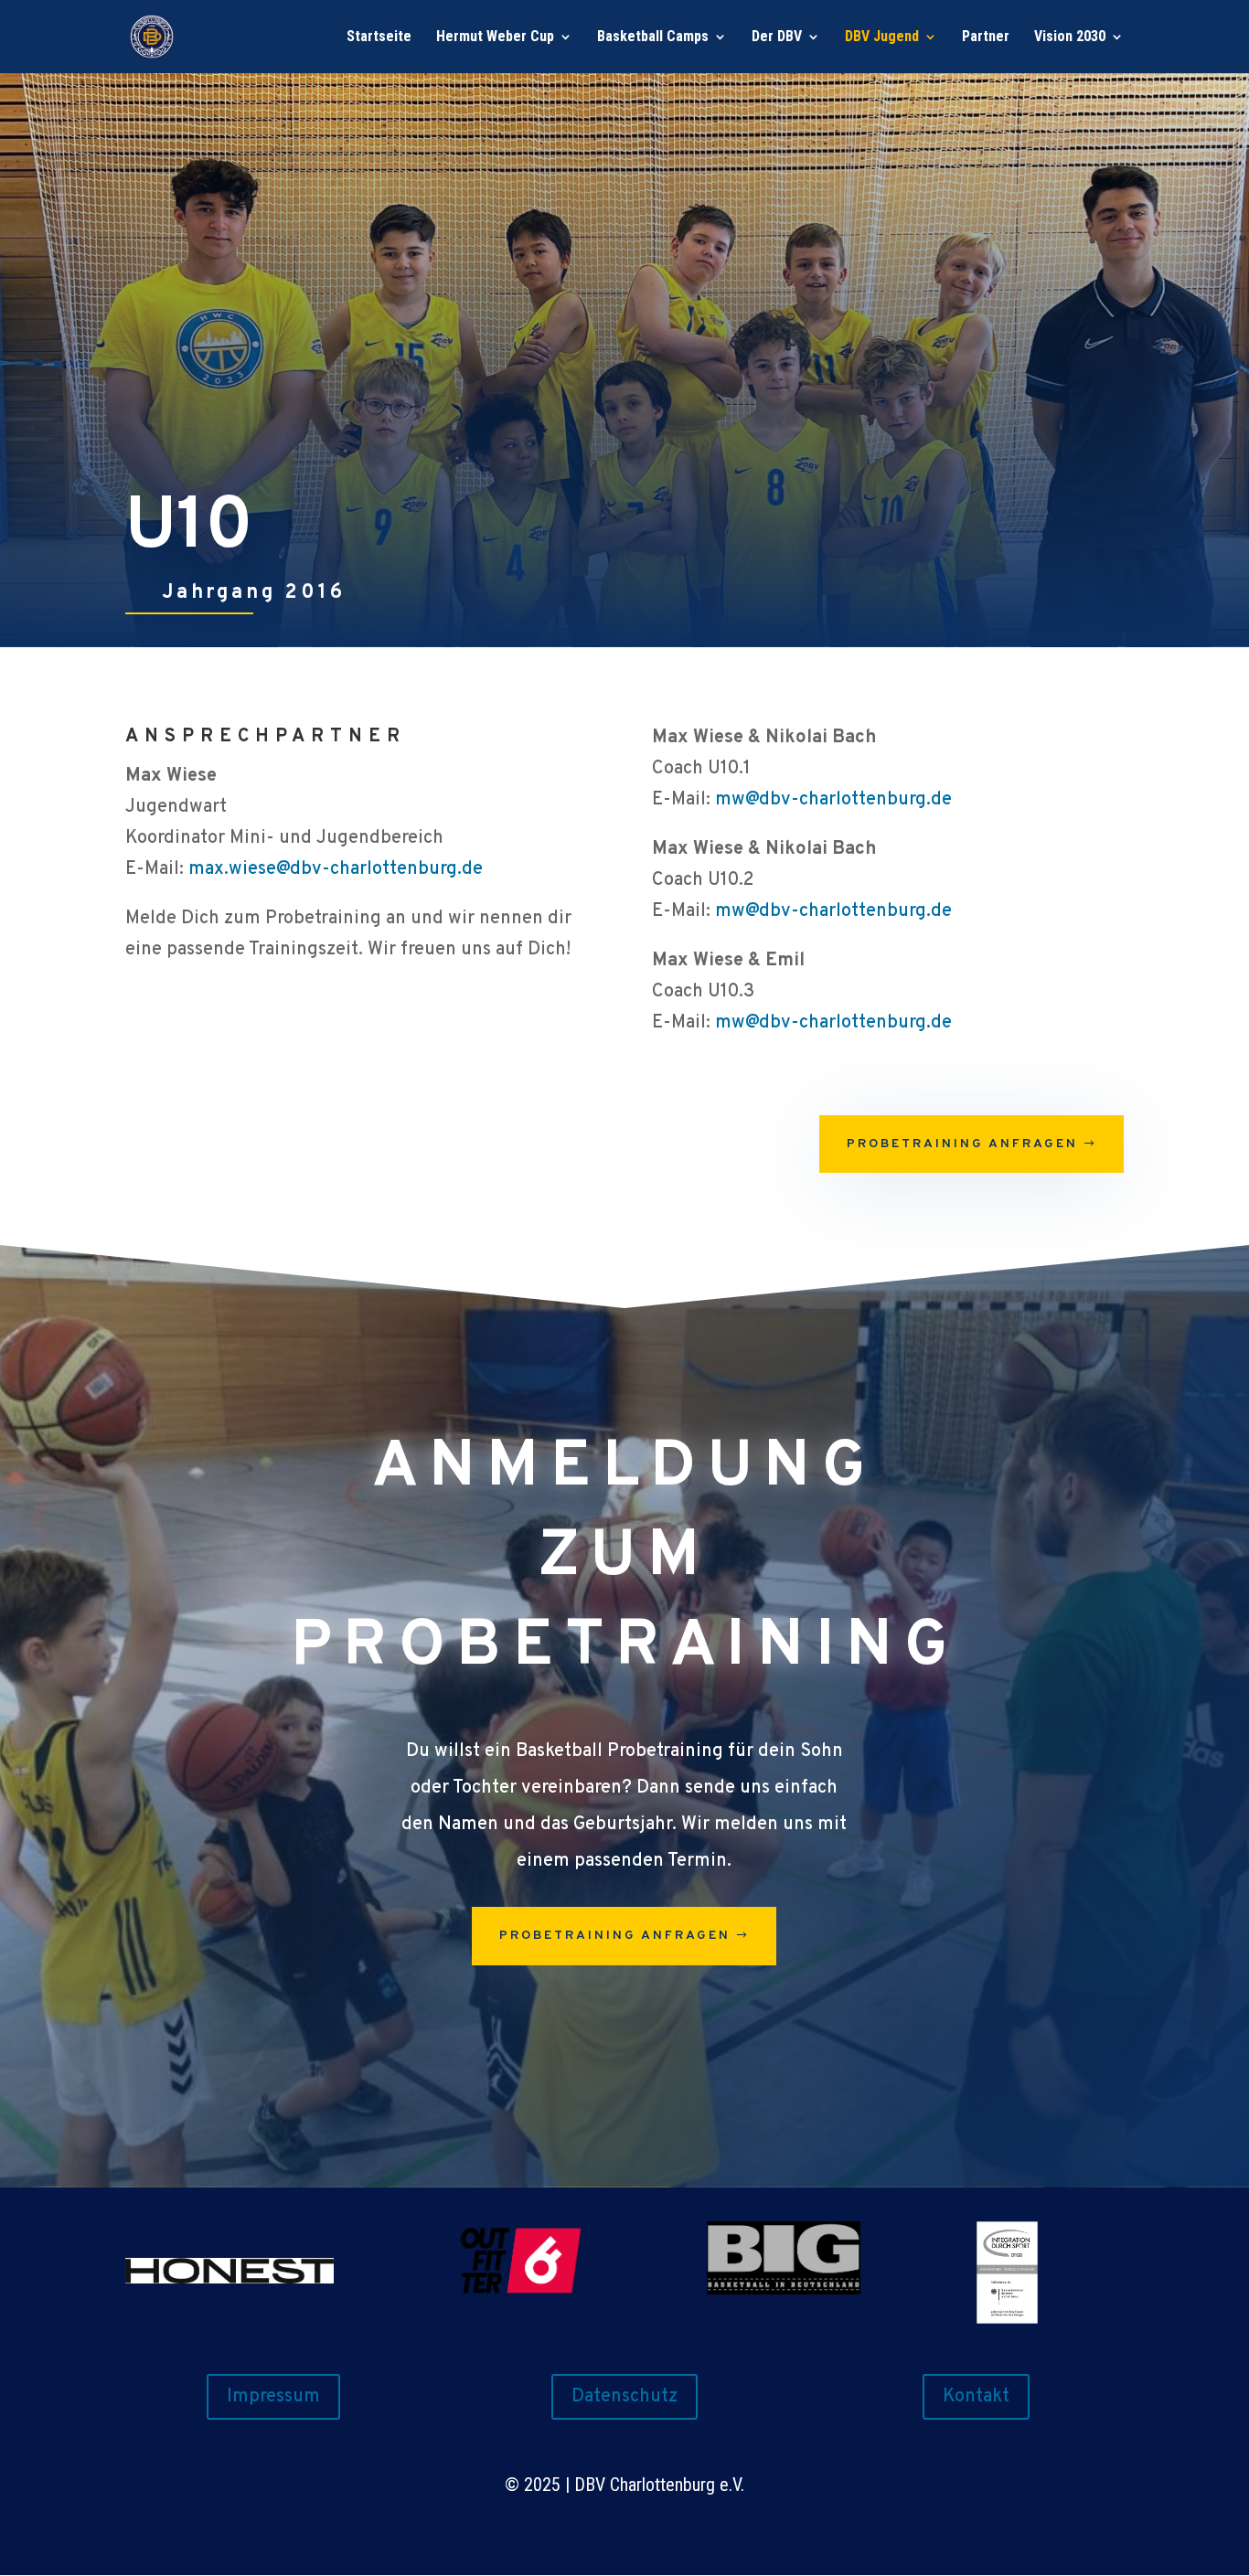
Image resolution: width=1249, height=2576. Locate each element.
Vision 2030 (1070, 37)
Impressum (273, 2397)
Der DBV (777, 37)
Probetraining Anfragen (962, 1144)
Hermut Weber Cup (495, 37)
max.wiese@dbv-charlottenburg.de (336, 869)
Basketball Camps (653, 37)
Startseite (379, 37)
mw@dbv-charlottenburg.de (833, 800)
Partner (986, 37)
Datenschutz (624, 2397)
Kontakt (976, 2397)
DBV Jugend (882, 37)
